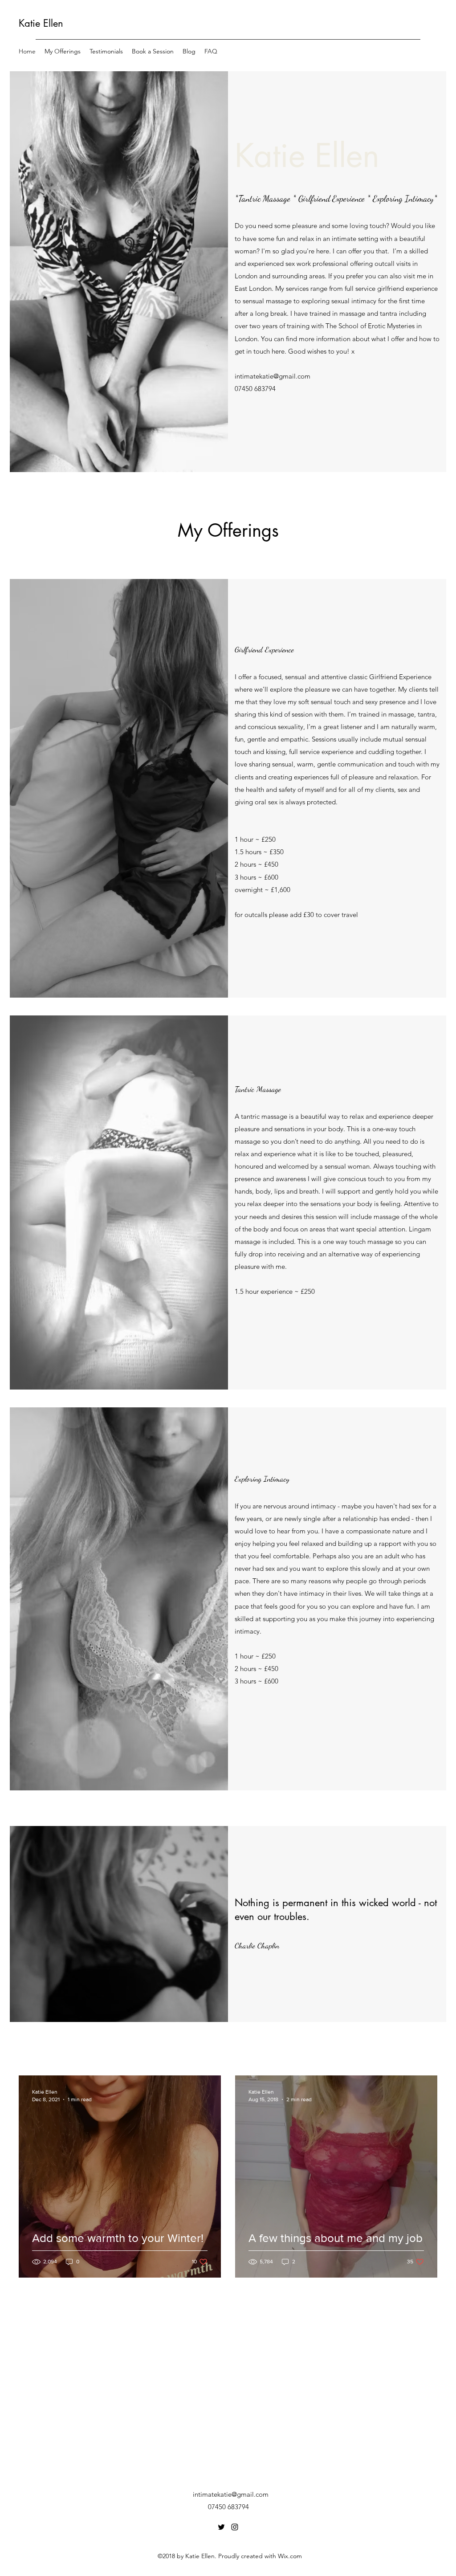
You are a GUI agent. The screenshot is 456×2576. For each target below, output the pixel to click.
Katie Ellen (41, 23)
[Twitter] (221, 2527)
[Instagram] (235, 2527)
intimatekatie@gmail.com (273, 376)
